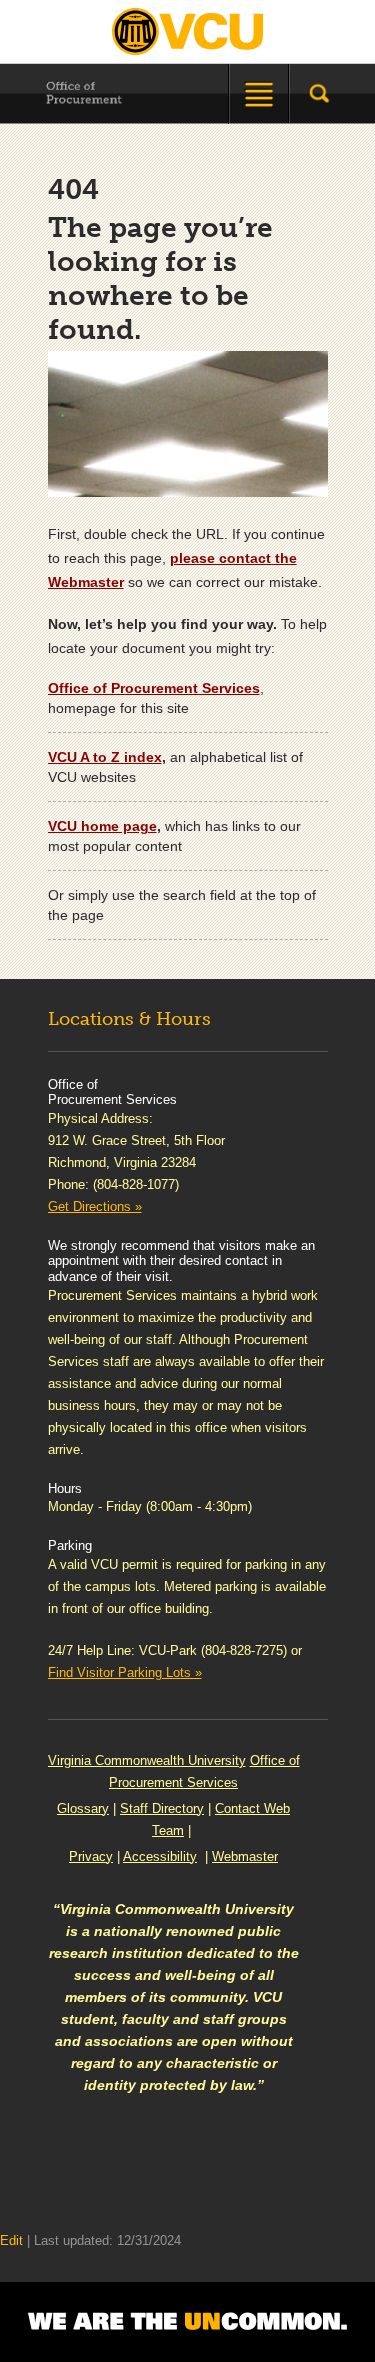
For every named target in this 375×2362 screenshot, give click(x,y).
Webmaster (245, 1856)
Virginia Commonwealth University (147, 1760)
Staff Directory (162, 1808)
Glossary (83, 1808)
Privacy (91, 1856)
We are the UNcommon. (187, 2322)
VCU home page (102, 826)
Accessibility (160, 1856)
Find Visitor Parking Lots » (125, 1672)
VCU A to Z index (105, 757)
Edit (11, 2240)
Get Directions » (95, 1206)
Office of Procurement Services (154, 688)
